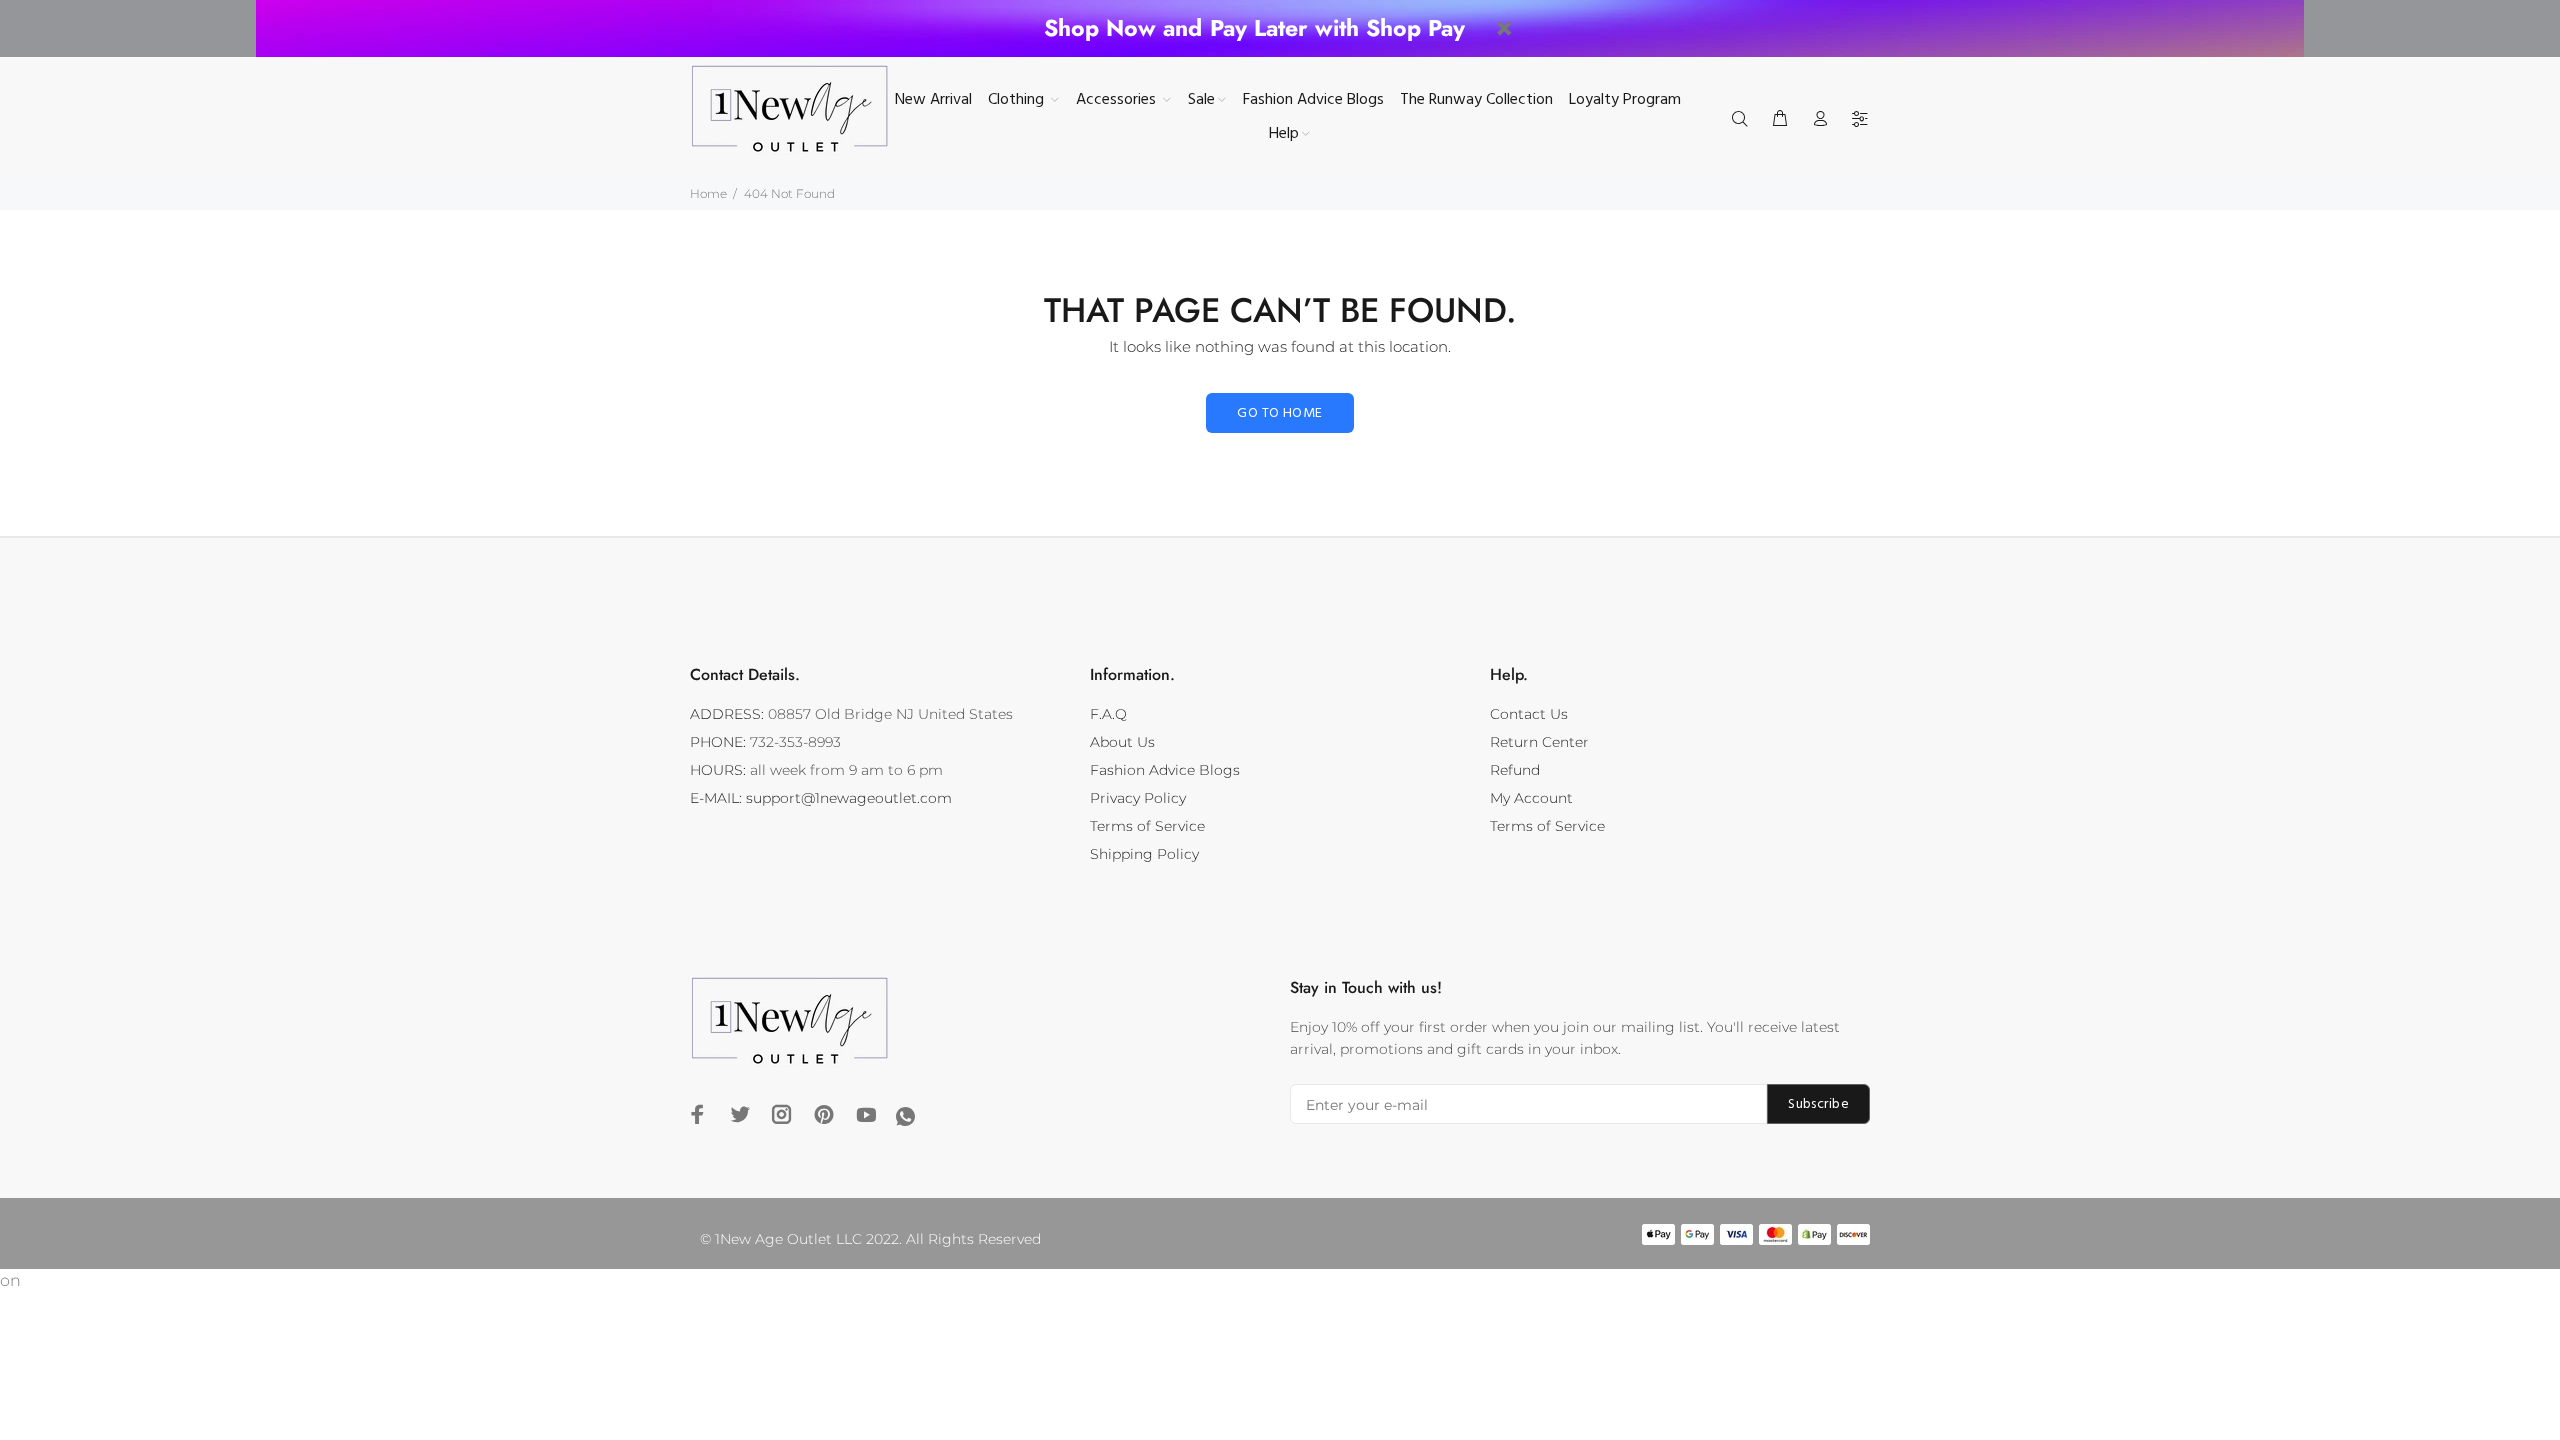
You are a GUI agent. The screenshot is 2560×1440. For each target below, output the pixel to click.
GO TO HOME (1279, 413)
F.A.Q (1108, 714)
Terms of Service (1147, 826)
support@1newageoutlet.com (849, 798)
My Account (1531, 798)
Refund (1515, 770)
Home (708, 193)
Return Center (1539, 742)
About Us (1122, 742)
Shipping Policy (1144, 854)
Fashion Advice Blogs (1165, 770)
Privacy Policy (1138, 798)
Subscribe (1818, 1104)
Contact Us (1529, 714)
